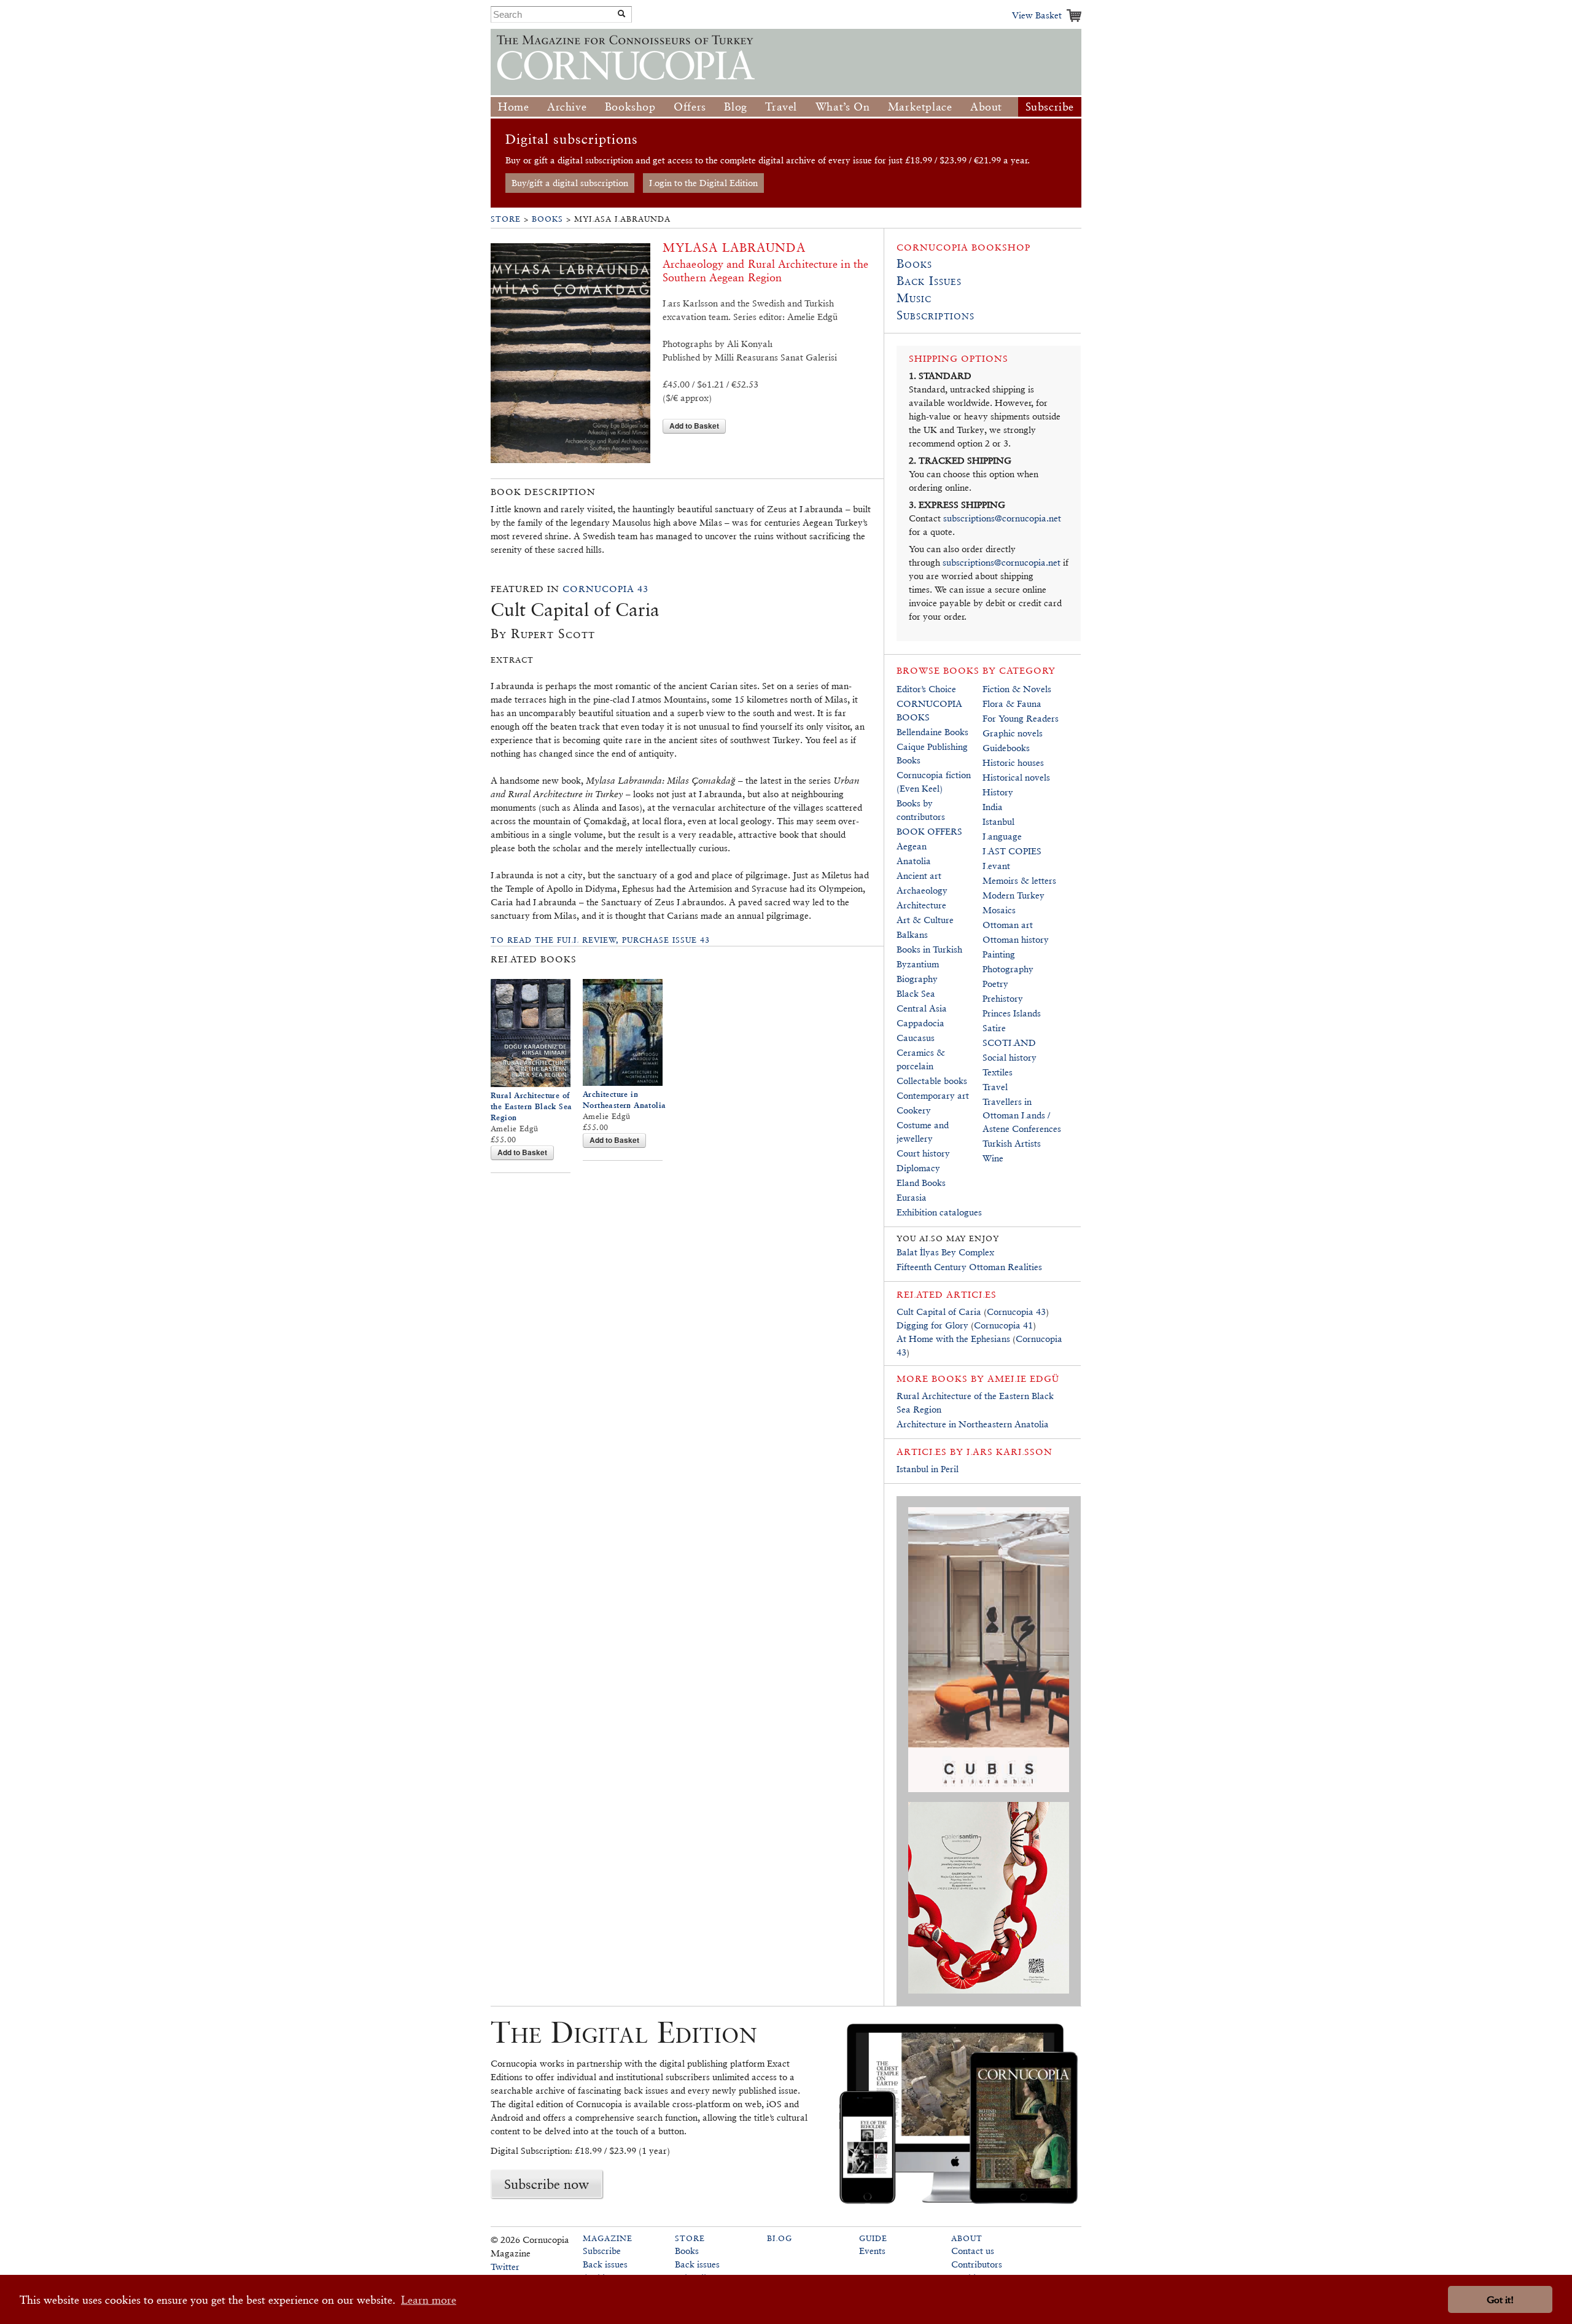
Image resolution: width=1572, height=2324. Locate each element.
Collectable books (932, 1081)
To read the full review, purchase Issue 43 (600, 940)
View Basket (1037, 15)
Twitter (505, 2267)
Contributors (977, 2264)
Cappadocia (920, 1023)
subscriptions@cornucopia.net (1002, 518)
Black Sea (916, 993)
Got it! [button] (1500, 2300)
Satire (994, 1028)
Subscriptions (936, 315)
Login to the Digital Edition (703, 183)
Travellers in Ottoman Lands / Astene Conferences (1022, 1115)
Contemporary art (933, 1095)
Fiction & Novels (1017, 689)
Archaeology (922, 890)
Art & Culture (925, 920)
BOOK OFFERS (929, 831)
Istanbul (998, 821)
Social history (1010, 1057)
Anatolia (914, 861)
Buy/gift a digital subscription (570, 183)
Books (547, 219)
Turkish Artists (1012, 1143)
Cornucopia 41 (1003, 1325)
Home (513, 107)
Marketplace (920, 107)
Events (872, 2251)
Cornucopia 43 (605, 589)
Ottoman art (1008, 925)
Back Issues (929, 281)
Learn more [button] (429, 2300)
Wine (993, 1158)
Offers (690, 107)
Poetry (995, 984)
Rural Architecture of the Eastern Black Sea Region (531, 1106)
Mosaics (999, 910)
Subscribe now (547, 2184)
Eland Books (921, 1183)
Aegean (912, 846)
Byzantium (918, 964)
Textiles (998, 1072)
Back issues (605, 2264)
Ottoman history (1016, 939)
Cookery (914, 1110)
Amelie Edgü (1023, 1378)
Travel (781, 107)
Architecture (921, 905)
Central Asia (922, 1008)
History (998, 792)
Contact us (973, 2251)
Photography (1008, 969)
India (993, 807)
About (986, 107)
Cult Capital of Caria (939, 1312)
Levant (996, 866)
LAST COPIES (1012, 851)
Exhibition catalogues (939, 1212)
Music (914, 298)
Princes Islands (1012, 1013)
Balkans (912, 934)
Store (506, 219)
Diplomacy (918, 1168)
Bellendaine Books (932, 732)
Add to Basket (694, 426)
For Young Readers (1021, 718)
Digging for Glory (932, 1325)
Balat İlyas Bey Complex (945, 1252)
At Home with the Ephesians (953, 1339)
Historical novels (1016, 777)
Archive (567, 107)
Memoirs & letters (1019, 880)
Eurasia (912, 1197)
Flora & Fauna (1012, 704)
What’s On (842, 107)
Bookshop (630, 107)
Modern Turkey (1014, 895)
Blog (735, 107)
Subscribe (1050, 107)
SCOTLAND (1009, 1043)
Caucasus (916, 1038)
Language (1002, 836)
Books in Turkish (929, 949)
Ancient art (919, 875)
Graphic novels (1013, 733)
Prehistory (1003, 998)
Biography (917, 979)
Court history (923, 1153)
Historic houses (1013, 762)
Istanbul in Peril (928, 1469)
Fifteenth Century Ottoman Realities (969, 1267)
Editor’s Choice (926, 689)
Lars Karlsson (1010, 1452)
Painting (999, 954)
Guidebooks (1006, 748)
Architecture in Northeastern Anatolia (973, 1424)
